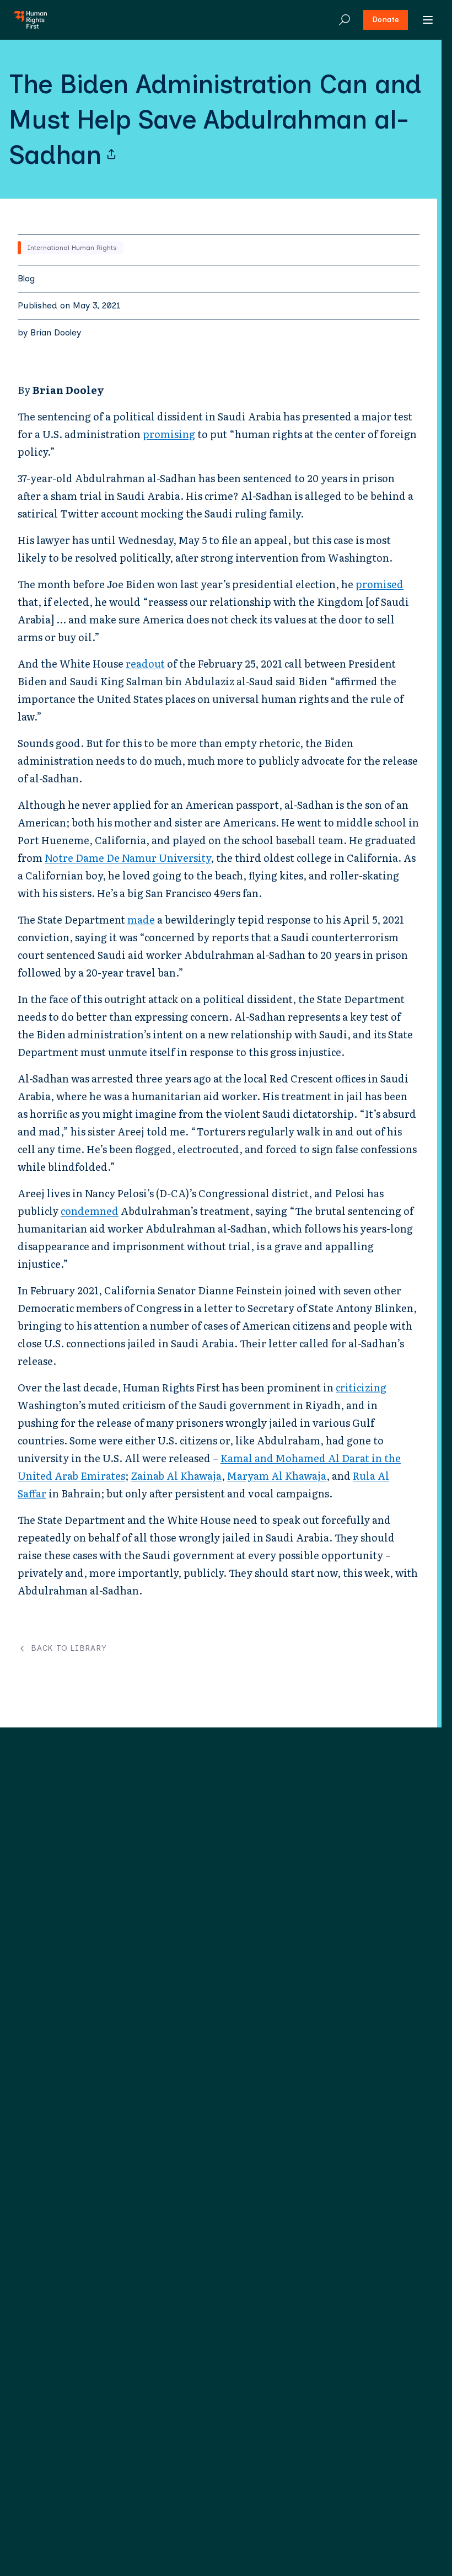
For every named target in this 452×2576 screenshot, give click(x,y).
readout (145, 663)
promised (380, 584)
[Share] (111, 154)
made (141, 919)
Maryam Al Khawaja (277, 1476)
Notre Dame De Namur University (128, 858)
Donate (386, 20)
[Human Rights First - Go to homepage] (30, 20)
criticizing (361, 1387)
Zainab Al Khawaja (176, 1476)
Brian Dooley (56, 332)
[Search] (345, 20)
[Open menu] (428, 20)
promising (169, 434)
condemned (90, 1211)
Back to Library (69, 1649)
